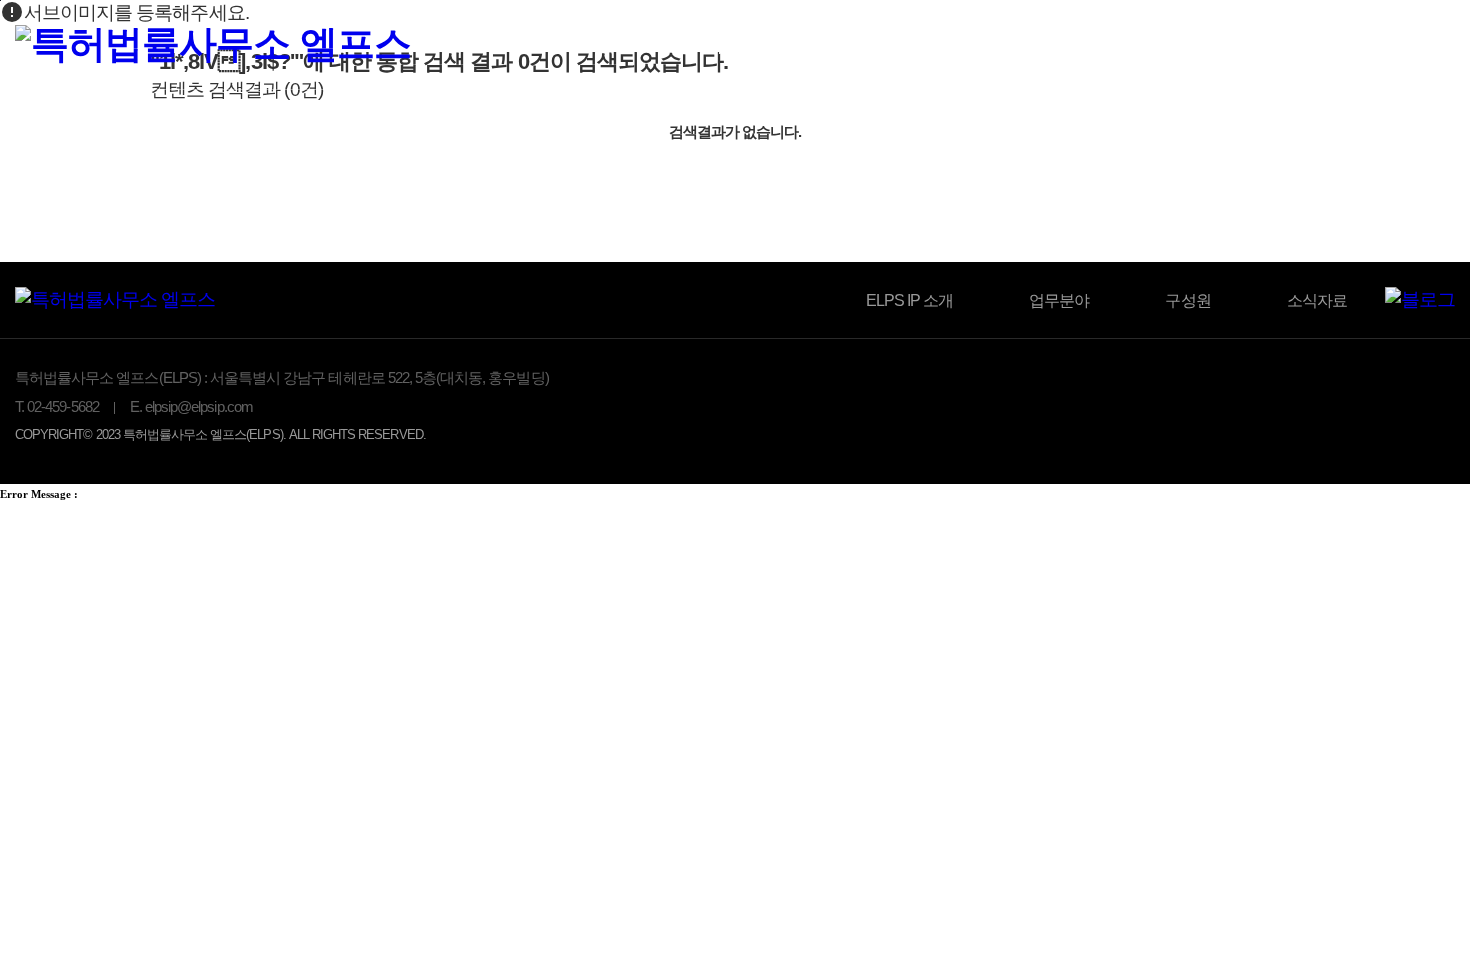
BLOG (1239, 47)
